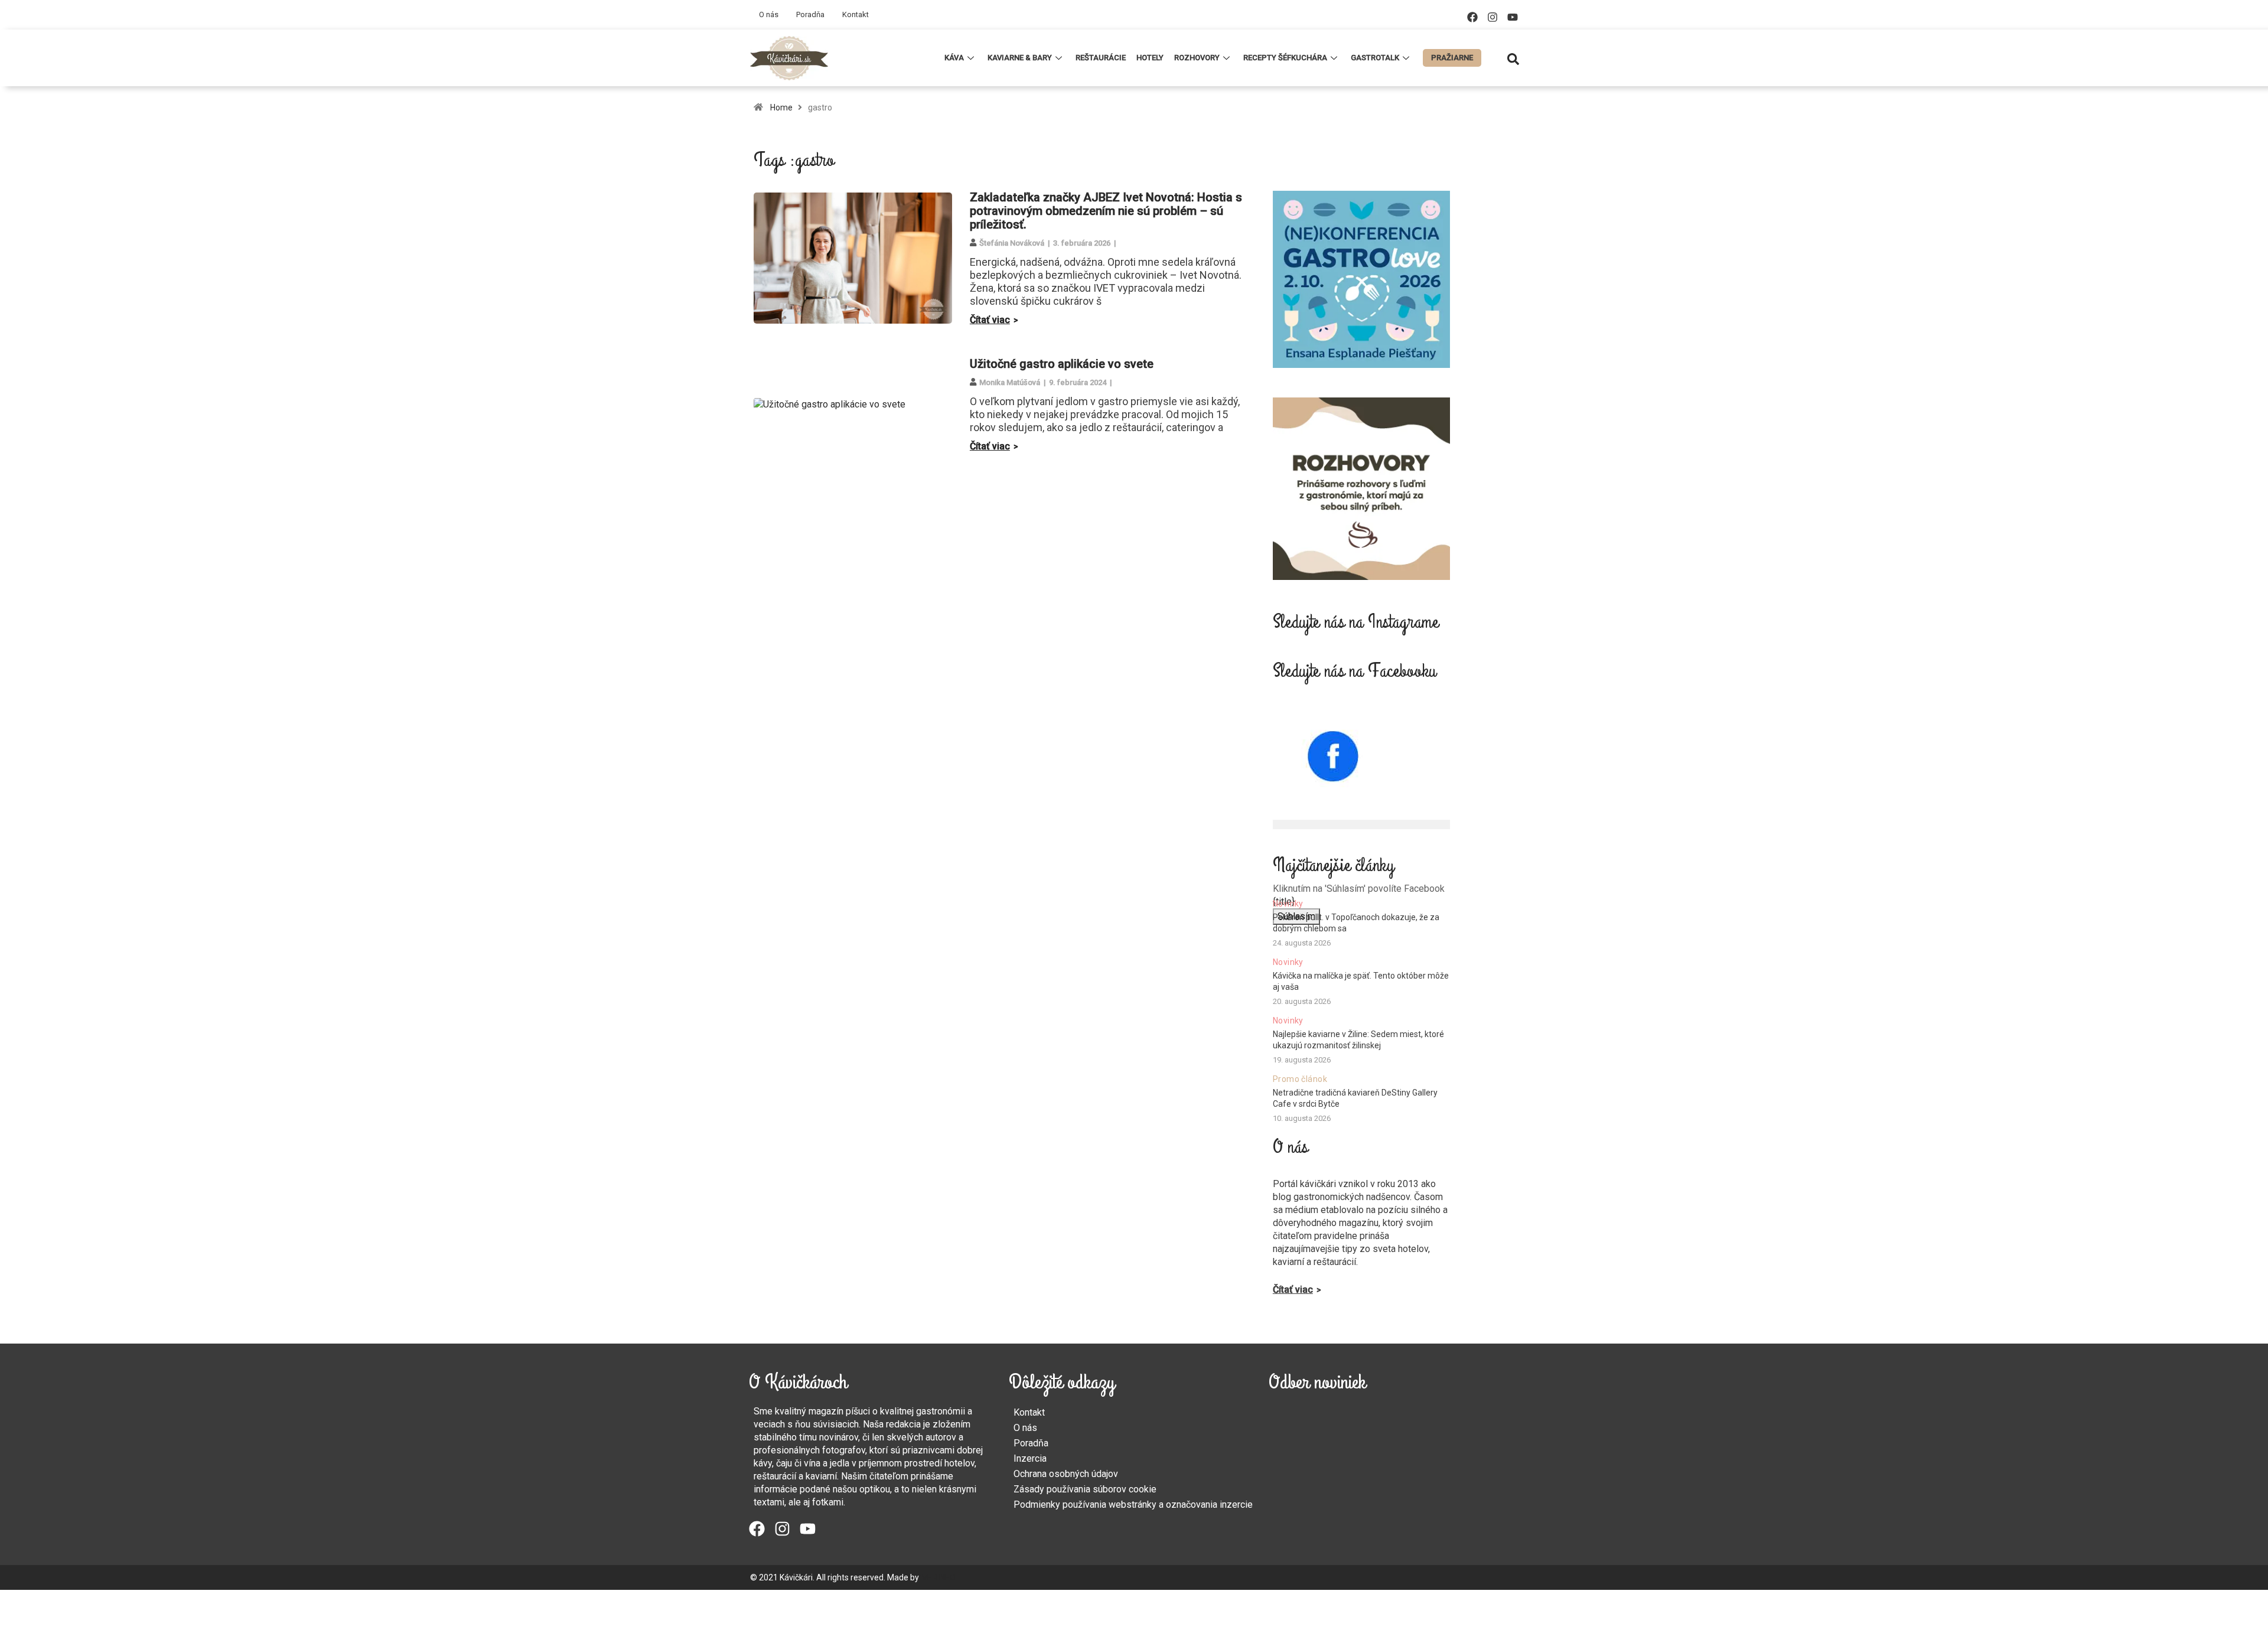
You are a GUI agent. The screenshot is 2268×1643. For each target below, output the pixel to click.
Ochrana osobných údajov (1066, 1474)
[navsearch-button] (1513, 58)
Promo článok (1300, 1079)
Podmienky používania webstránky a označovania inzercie (1133, 1505)
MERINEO (938, 1577)
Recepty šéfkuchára (1285, 58)
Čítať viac (990, 320)
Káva (954, 58)
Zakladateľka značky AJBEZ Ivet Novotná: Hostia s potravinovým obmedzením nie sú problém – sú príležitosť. (1106, 211)
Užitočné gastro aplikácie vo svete (1062, 364)
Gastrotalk (1375, 58)
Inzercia (1030, 1458)
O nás (769, 14)
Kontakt (856, 14)
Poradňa (810, 14)
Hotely (1150, 58)
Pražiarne (1452, 58)
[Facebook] (1472, 17)
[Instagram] (1493, 17)
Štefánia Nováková (1012, 243)
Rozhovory (1197, 58)
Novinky (1288, 904)
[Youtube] (1513, 17)
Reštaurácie (1101, 58)
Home (781, 107)
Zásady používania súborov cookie (1085, 1489)
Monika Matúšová (1010, 382)
